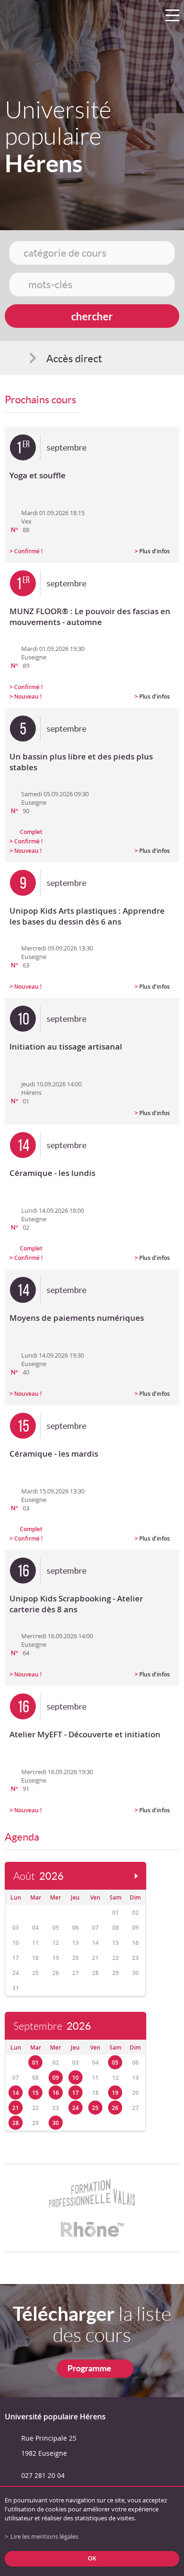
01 (35, 2063)
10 (75, 2078)
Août (38, 1876)
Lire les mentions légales (44, 2537)
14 (16, 2093)
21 (16, 2108)
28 (16, 2123)
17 (75, 2093)
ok (92, 2558)
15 (35, 2093)
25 (95, 2108)
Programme (89, 2368)
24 (75, 2108)
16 (56, 2093)
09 (56, 2078)
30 (56, 2123)
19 (115, 2093)
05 (115, 2063)
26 (115, 2108)
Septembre (52, 2026)
